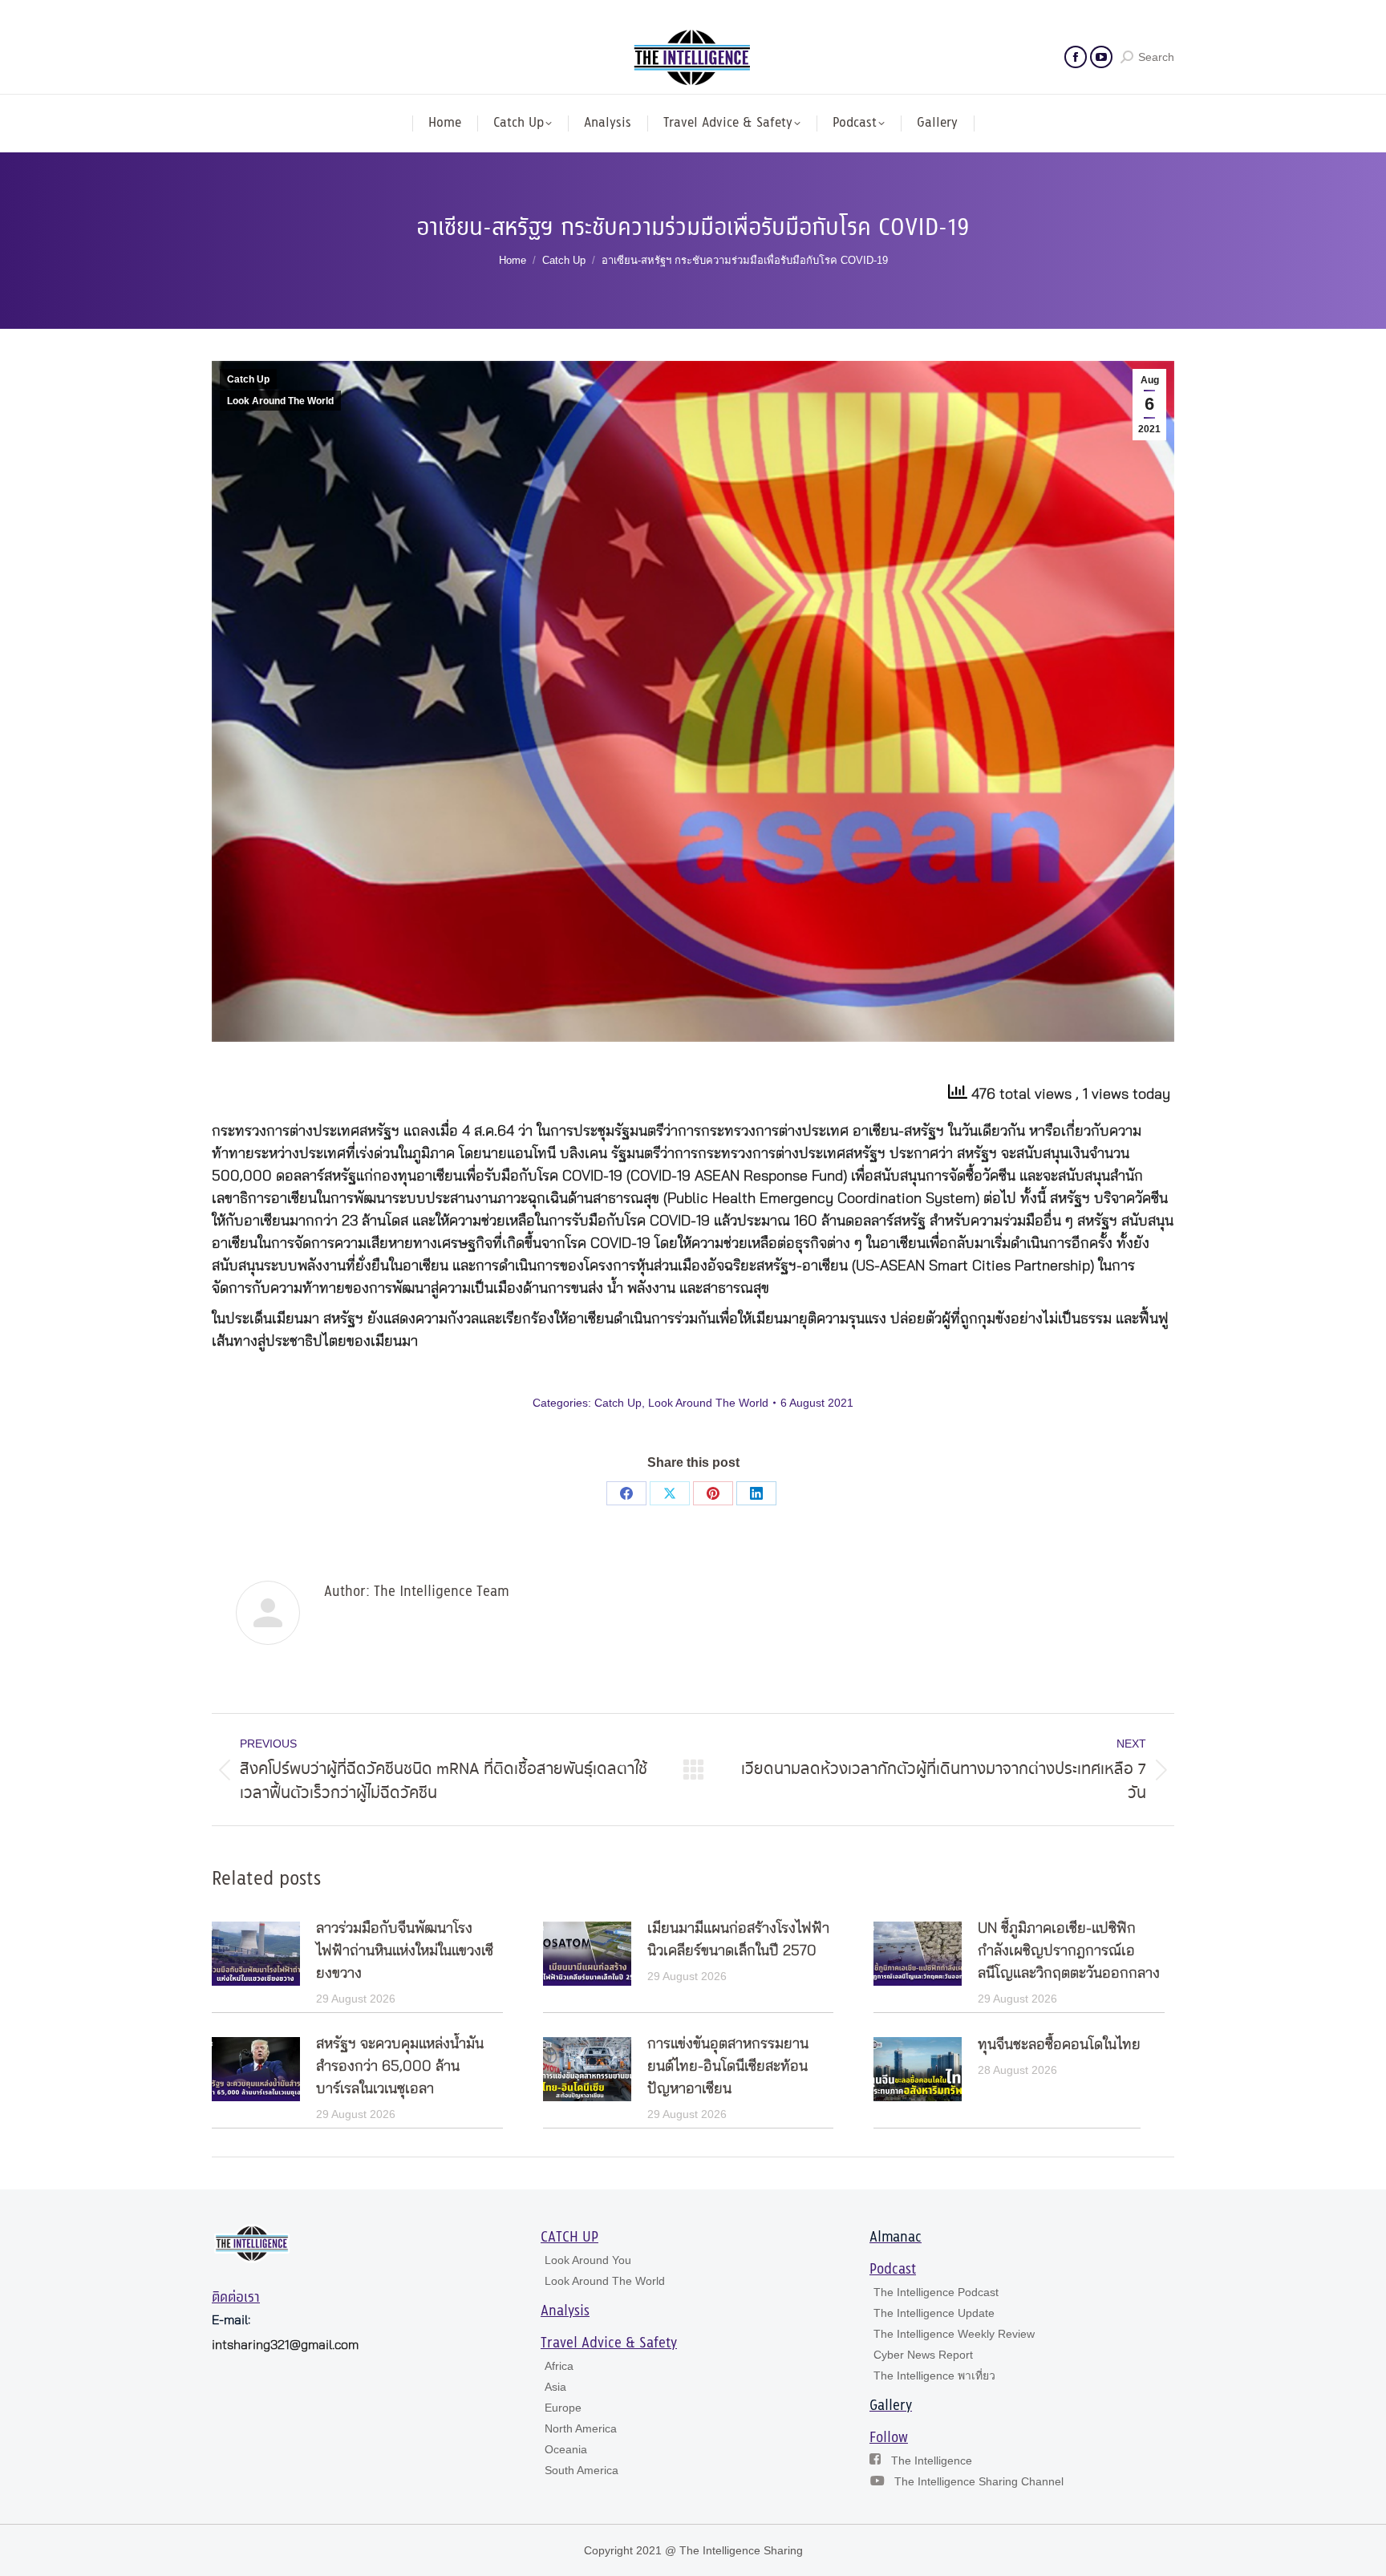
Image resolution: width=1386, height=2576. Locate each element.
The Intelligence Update (934, 2313)
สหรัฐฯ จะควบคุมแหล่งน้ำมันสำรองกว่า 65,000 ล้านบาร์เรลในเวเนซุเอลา (400, 2067)
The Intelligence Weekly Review (954, 2334)
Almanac (896, 2238)
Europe (563, 2408)
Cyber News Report (923, 2355)
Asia (555, 2387)
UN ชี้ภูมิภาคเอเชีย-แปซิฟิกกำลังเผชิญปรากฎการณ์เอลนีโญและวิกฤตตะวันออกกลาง (1069, 1951)
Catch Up (248, 379)
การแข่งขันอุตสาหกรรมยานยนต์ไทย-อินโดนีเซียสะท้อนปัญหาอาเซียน (728, 2067)
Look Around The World (280, 401)
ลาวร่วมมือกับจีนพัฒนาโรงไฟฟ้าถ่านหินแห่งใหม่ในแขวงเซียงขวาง (405, 1951)
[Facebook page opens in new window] (1076, 57)
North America (581, 2428)
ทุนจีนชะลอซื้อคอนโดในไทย (1059, 2045)
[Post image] (256, 1954)
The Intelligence (932, 2461)
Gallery (891, 2406)
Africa (559, 2366)
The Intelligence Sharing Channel (979, 2481)
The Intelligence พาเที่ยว (934, 2376)
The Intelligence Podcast (936, 2292)
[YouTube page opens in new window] (1101, 57)
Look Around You (588, 2260)
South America (582, 2470)
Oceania (566, 2449)
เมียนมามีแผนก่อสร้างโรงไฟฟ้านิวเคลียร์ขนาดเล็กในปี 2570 (738, 1940)
